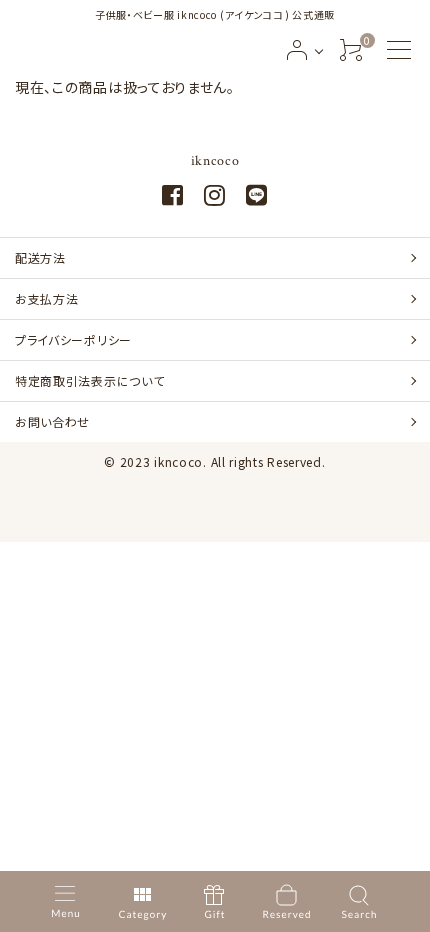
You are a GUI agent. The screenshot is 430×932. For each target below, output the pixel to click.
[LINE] (257, 198)
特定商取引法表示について (89, 380)
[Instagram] (215, 198)
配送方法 (40, 257)
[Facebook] (173, 198)
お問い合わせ (52, 421)
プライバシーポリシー (73, 339)
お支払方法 (47, 298)
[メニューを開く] (399, 50)
